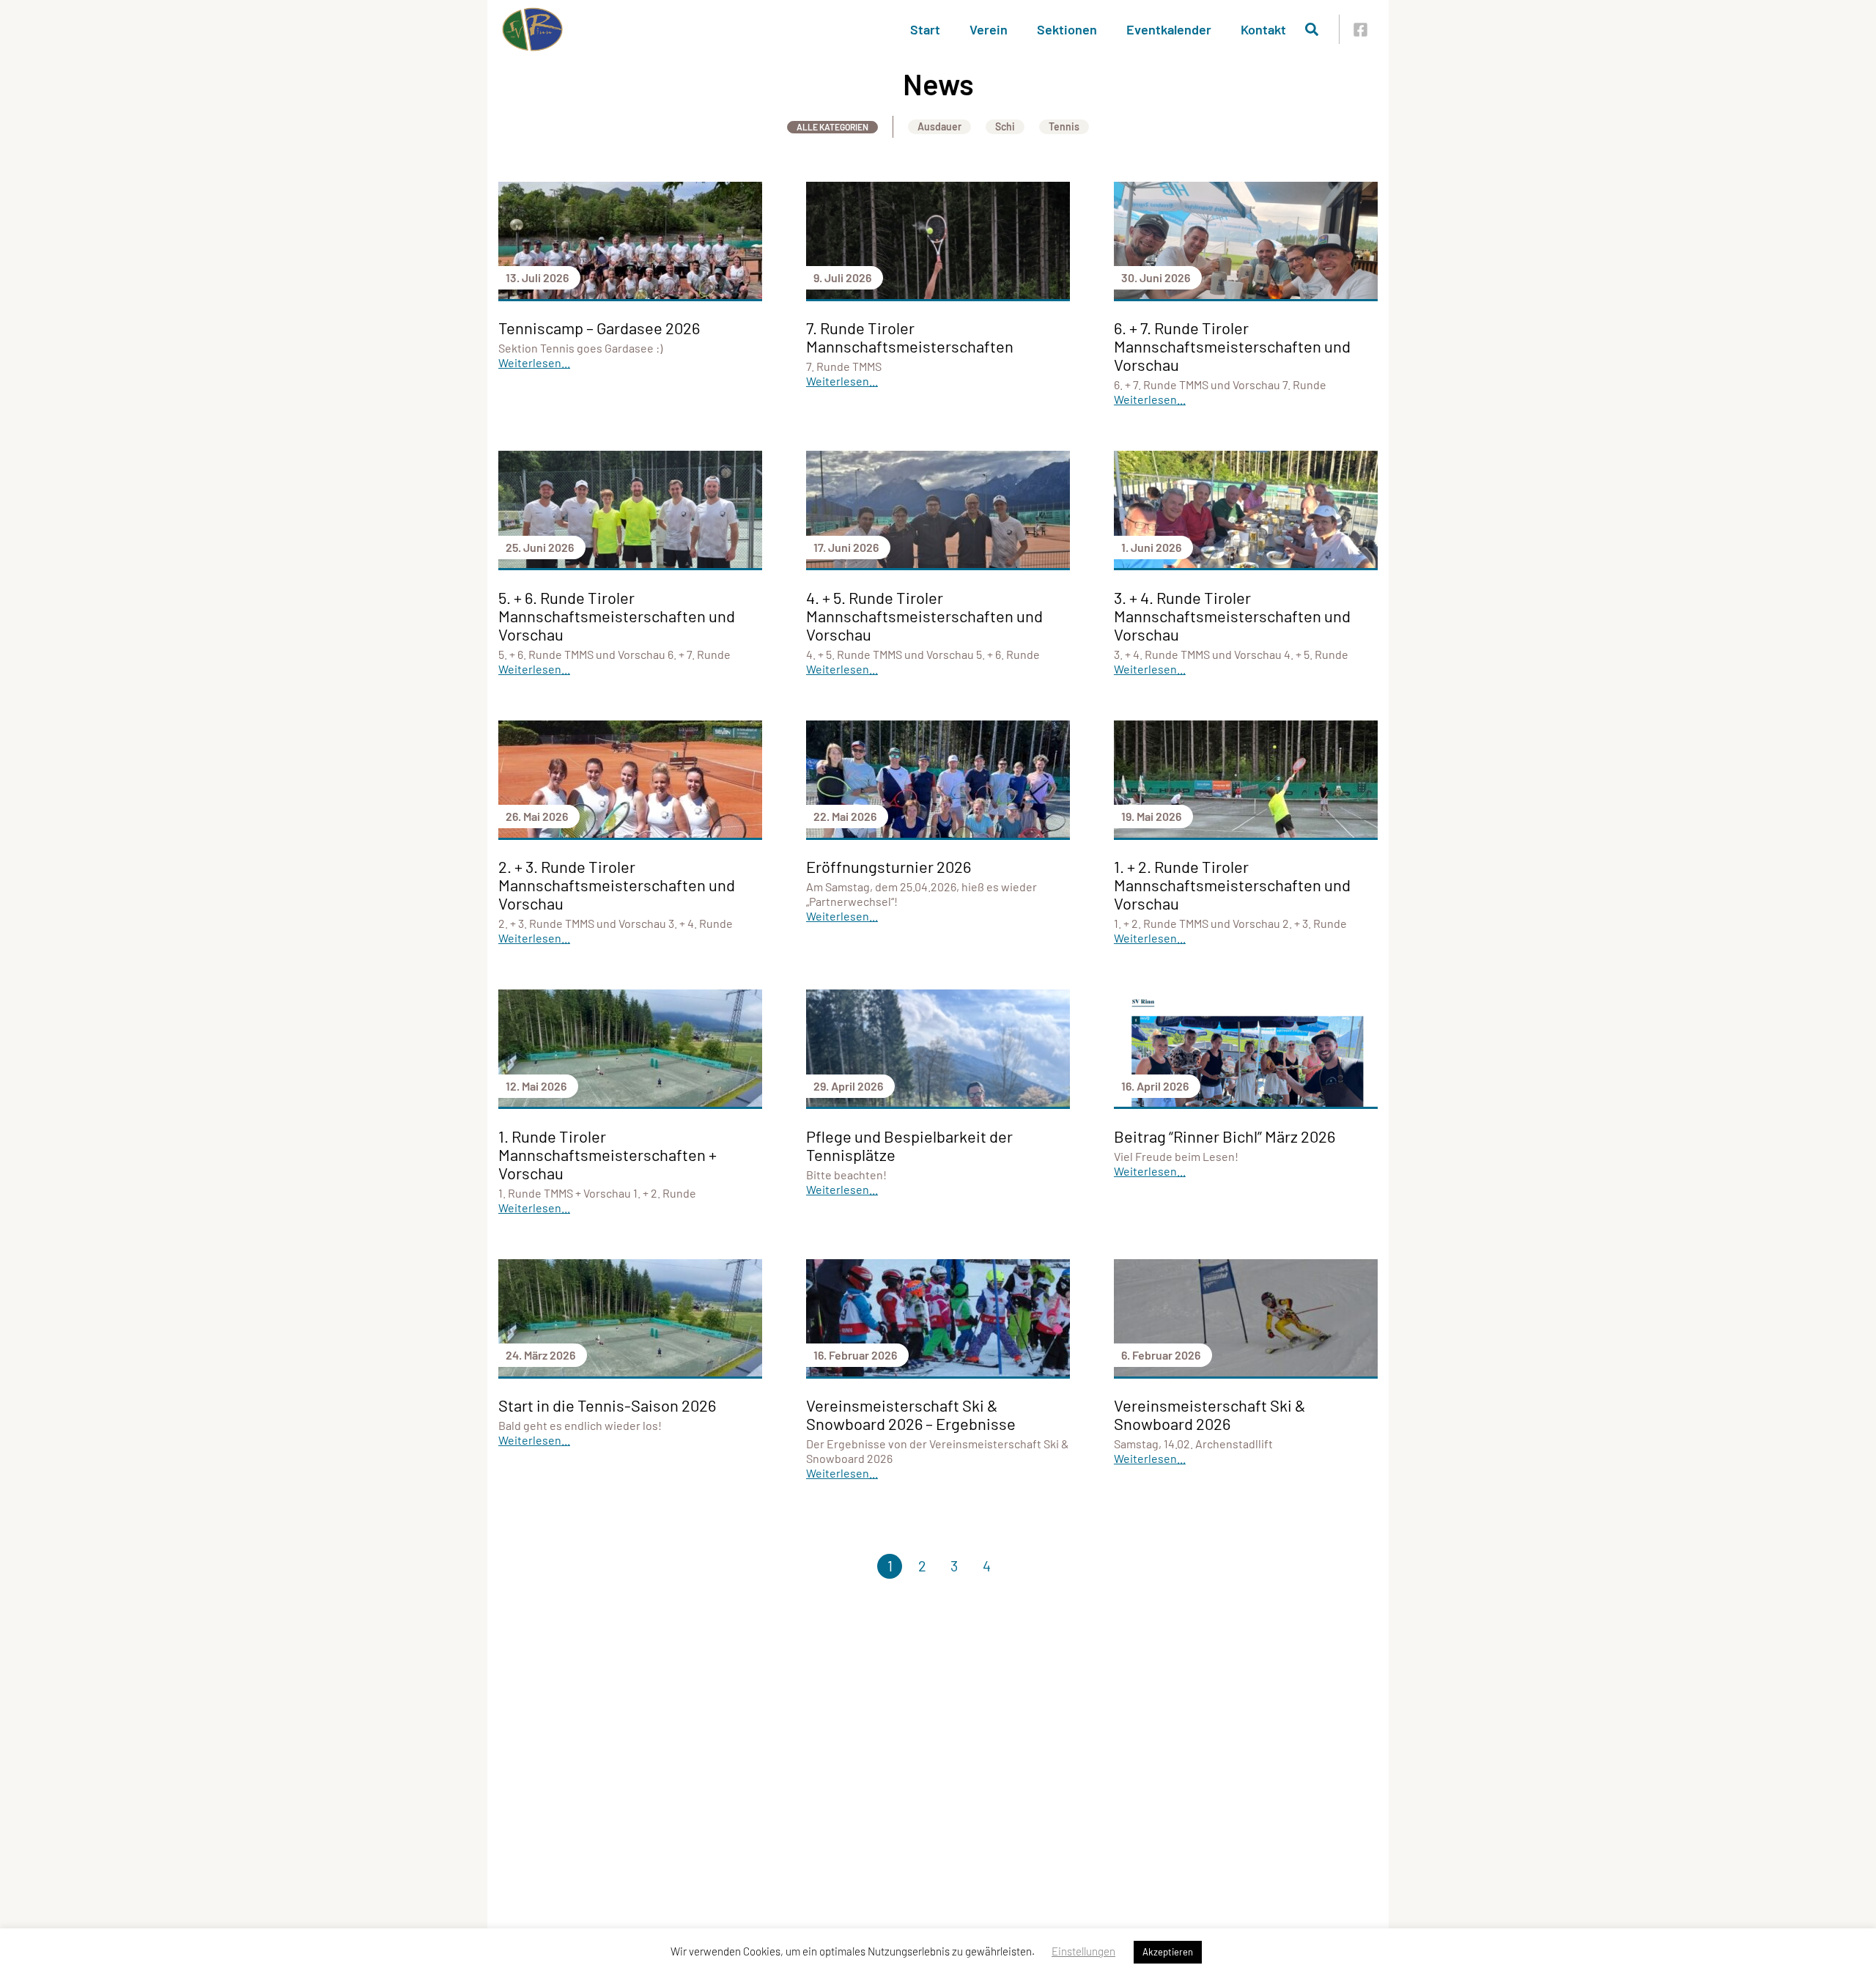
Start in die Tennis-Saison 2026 (607, 1405)
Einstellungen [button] (1083, 1951)
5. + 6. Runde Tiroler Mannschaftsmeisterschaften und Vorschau (617, 616)
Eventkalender (1169, 29)
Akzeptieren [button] (1168, 1952)
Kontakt (1263, 29)
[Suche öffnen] (1312, 29)
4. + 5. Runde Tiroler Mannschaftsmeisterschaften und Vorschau (924, 616)
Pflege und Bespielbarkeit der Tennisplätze (909, 1145)
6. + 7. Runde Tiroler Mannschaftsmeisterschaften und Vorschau (1232, 346)
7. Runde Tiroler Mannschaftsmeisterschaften (910, 337)
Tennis (1064, 126)
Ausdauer (939, 126)
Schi (1005, 126)
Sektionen (1067, 29)
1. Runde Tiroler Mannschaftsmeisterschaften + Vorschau (608, 1154)
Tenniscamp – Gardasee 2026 (599, 328)
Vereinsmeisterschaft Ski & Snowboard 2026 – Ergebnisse (911, 1414)
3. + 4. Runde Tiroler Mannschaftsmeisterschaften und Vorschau (1232, 616)
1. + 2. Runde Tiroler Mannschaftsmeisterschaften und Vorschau (1232, 885)
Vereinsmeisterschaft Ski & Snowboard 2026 (1210, 1414)
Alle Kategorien (832, 127)
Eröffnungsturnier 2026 (889, 866)
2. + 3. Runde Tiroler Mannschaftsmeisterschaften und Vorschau (617, 885)
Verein (989, 29)
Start (925, 29)
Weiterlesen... (534, 362)
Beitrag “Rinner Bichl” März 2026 (1225, 1136)
